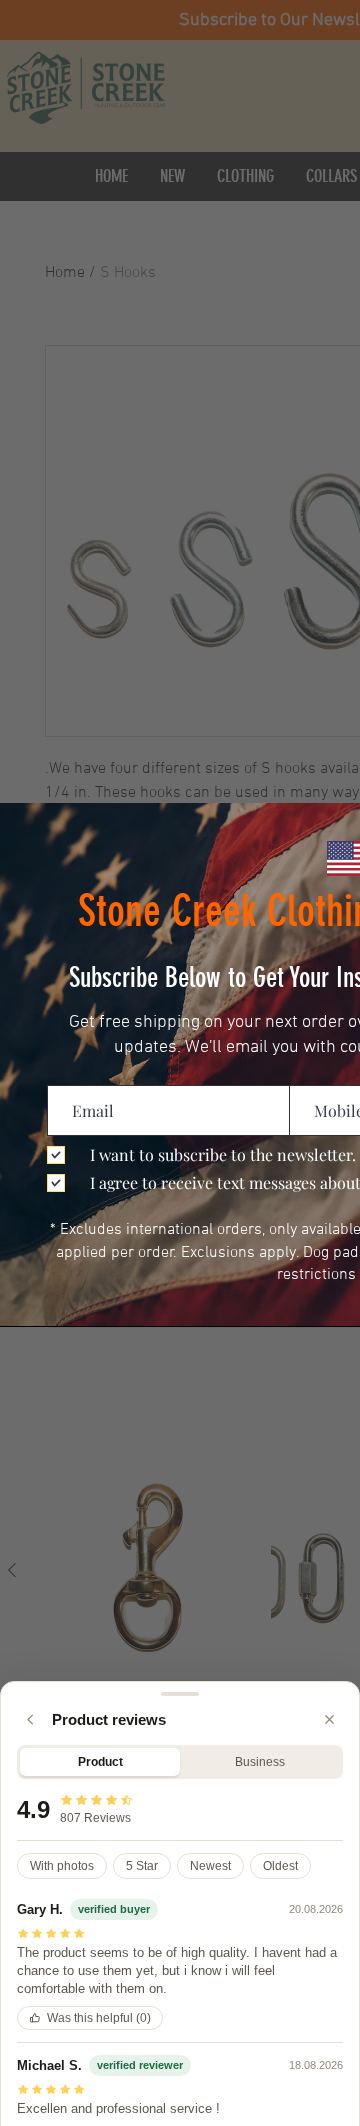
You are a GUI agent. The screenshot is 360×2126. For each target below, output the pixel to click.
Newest (210, 1866)
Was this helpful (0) (99, 2018)
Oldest (280, 1866)
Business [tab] (260, 1762)
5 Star (142, 1866)
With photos (62, 1866)
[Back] (30, 1719)
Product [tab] (100, 1762)
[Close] (329, 1719)
